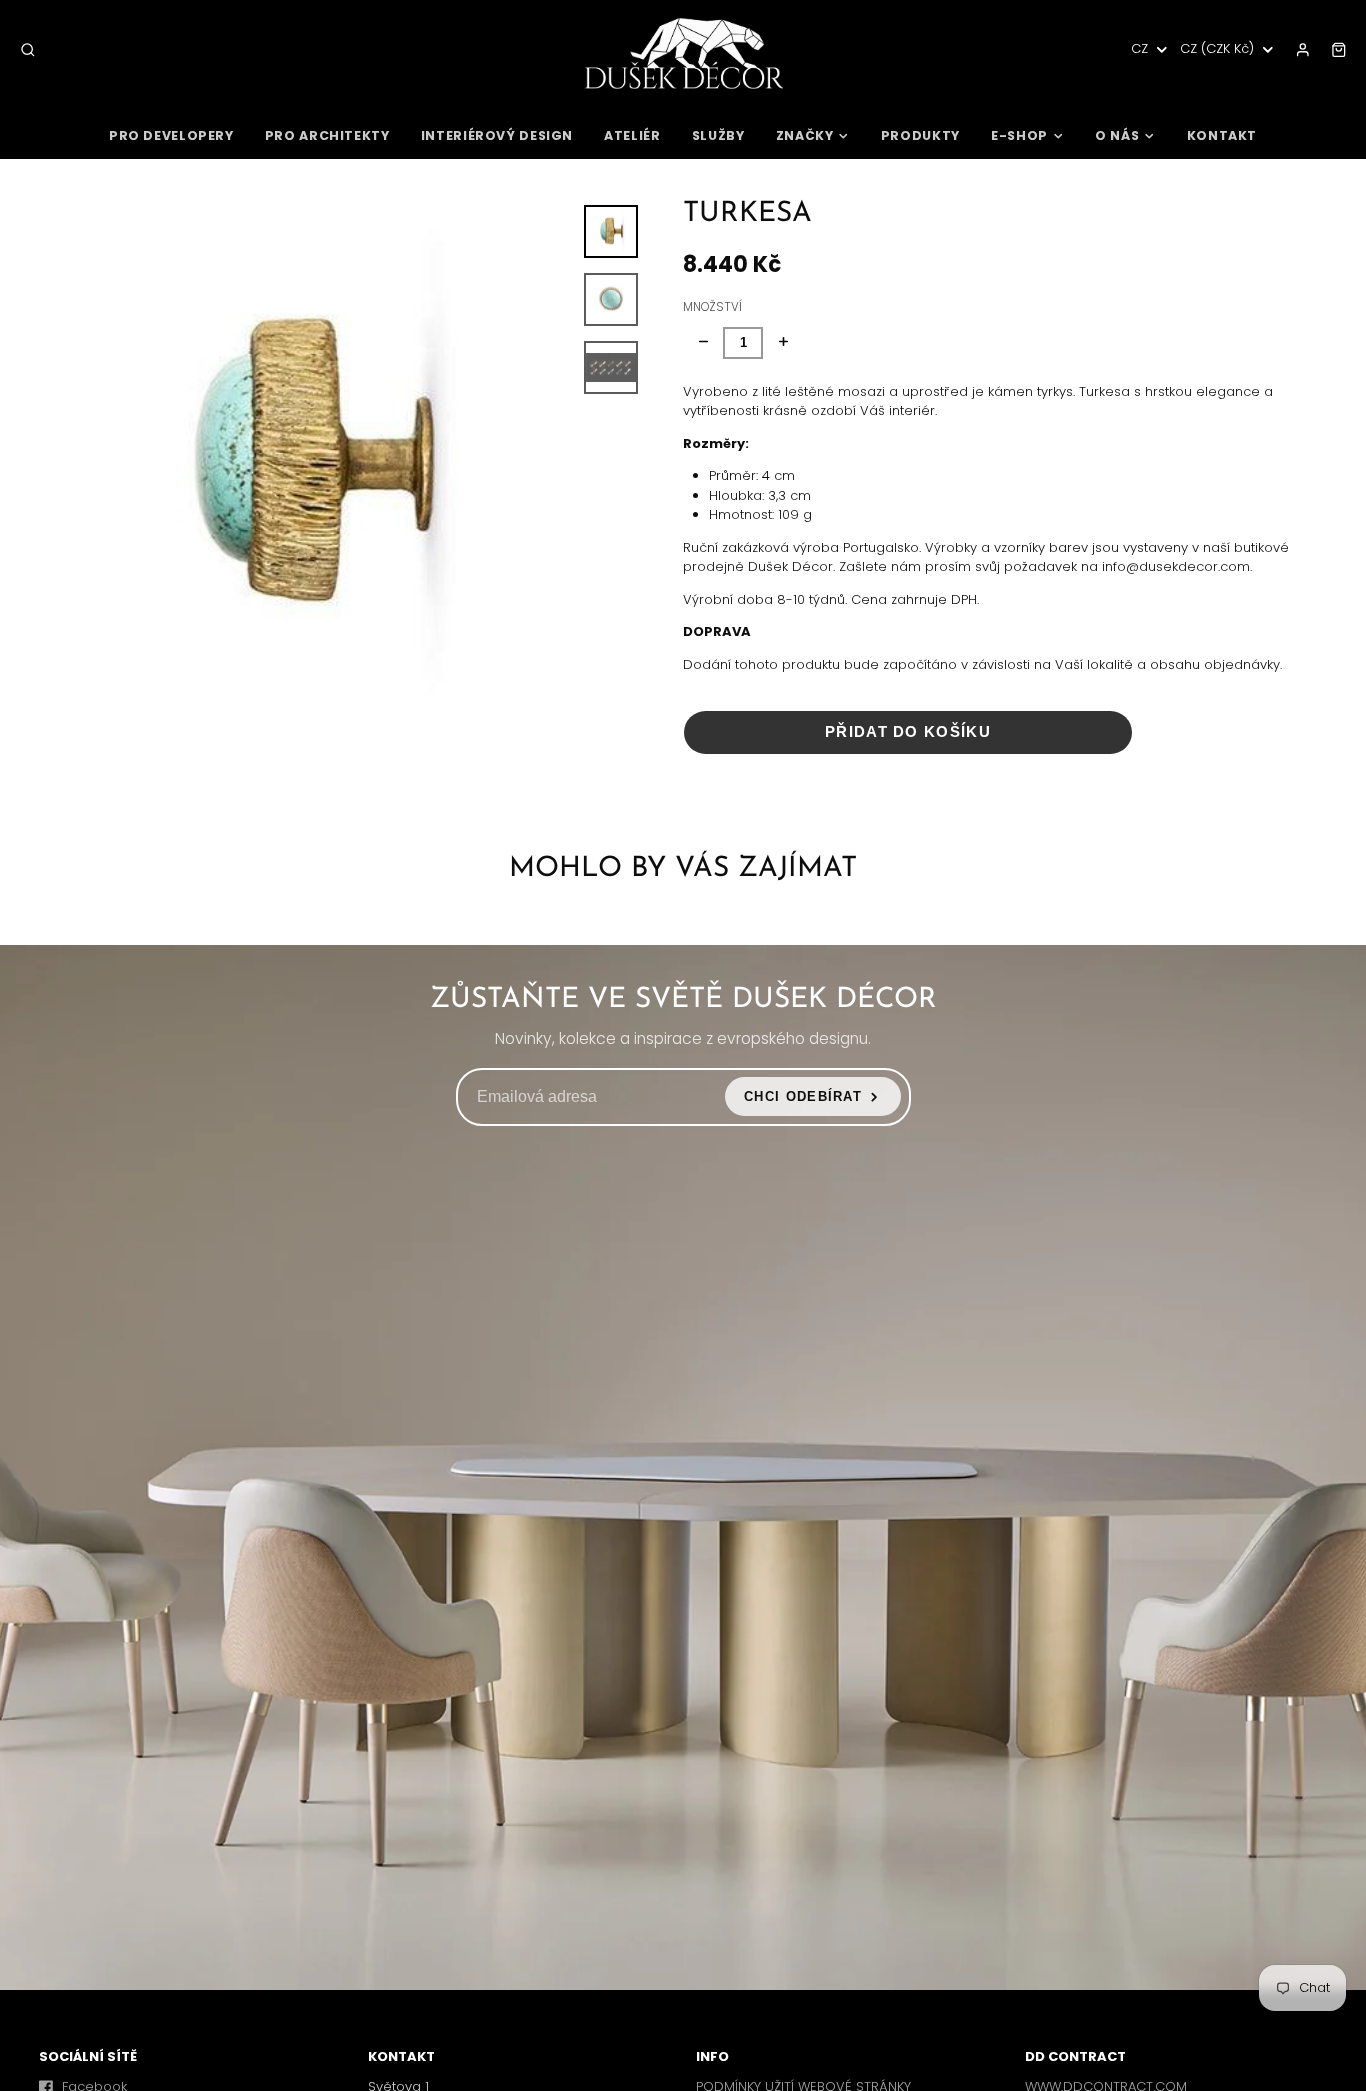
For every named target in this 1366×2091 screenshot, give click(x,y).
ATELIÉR (632, 135)
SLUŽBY (718, 135)
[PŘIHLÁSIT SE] (1303, 50)
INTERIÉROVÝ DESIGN (497, 135)
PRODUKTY (920, 135)
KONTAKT (1222, 135)
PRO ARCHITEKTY (327, 135)
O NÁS (1117, 135)
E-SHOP (1019, 135)
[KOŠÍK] (1339, 50)
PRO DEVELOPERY (171, 135)
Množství (712, 307)
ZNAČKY (805, 135)
